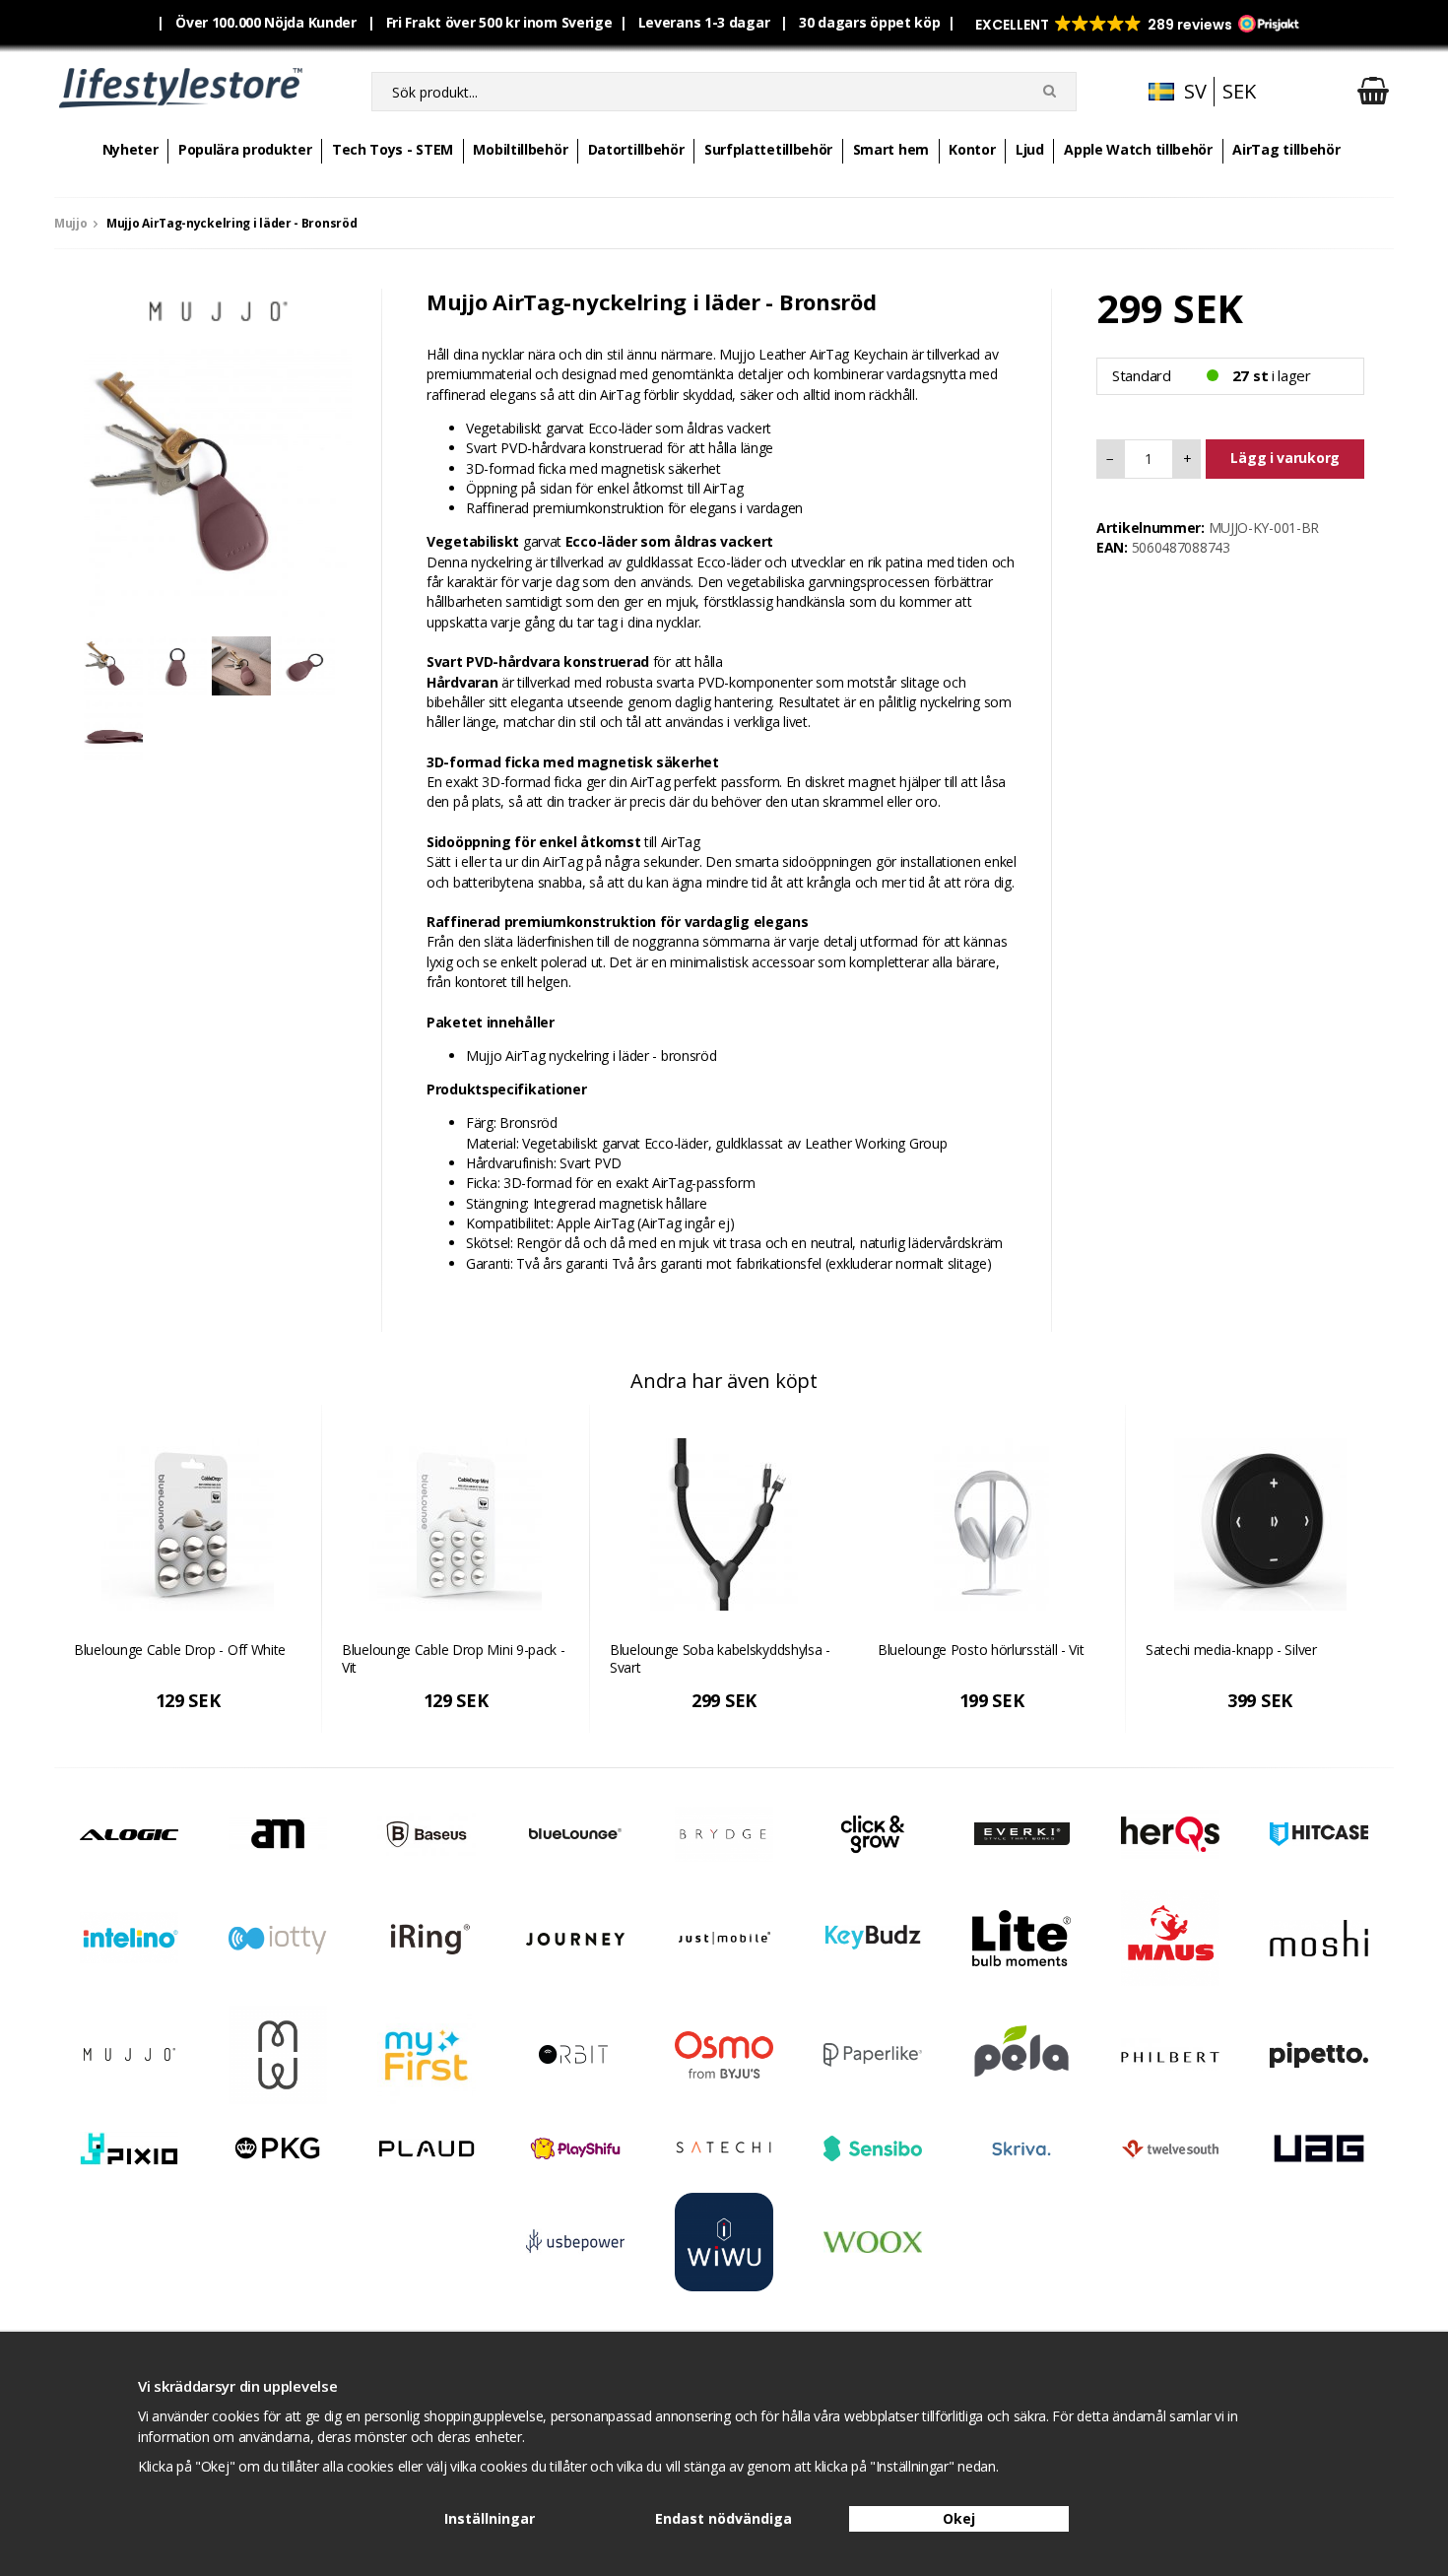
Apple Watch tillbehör (1138, 149)
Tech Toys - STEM (393, 149)
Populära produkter (245, 149)
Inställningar (490, 2518)
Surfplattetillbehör (768, 149)
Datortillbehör (636, 149)
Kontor (972, 149)
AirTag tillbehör (1286, 149)
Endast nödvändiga (724, 2518)
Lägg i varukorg (1285, 458)
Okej (959, 2518)
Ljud (1030, 149)
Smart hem (891, 149)
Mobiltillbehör (520, 149)
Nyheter (131, 149)
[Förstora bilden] (218, 481)
